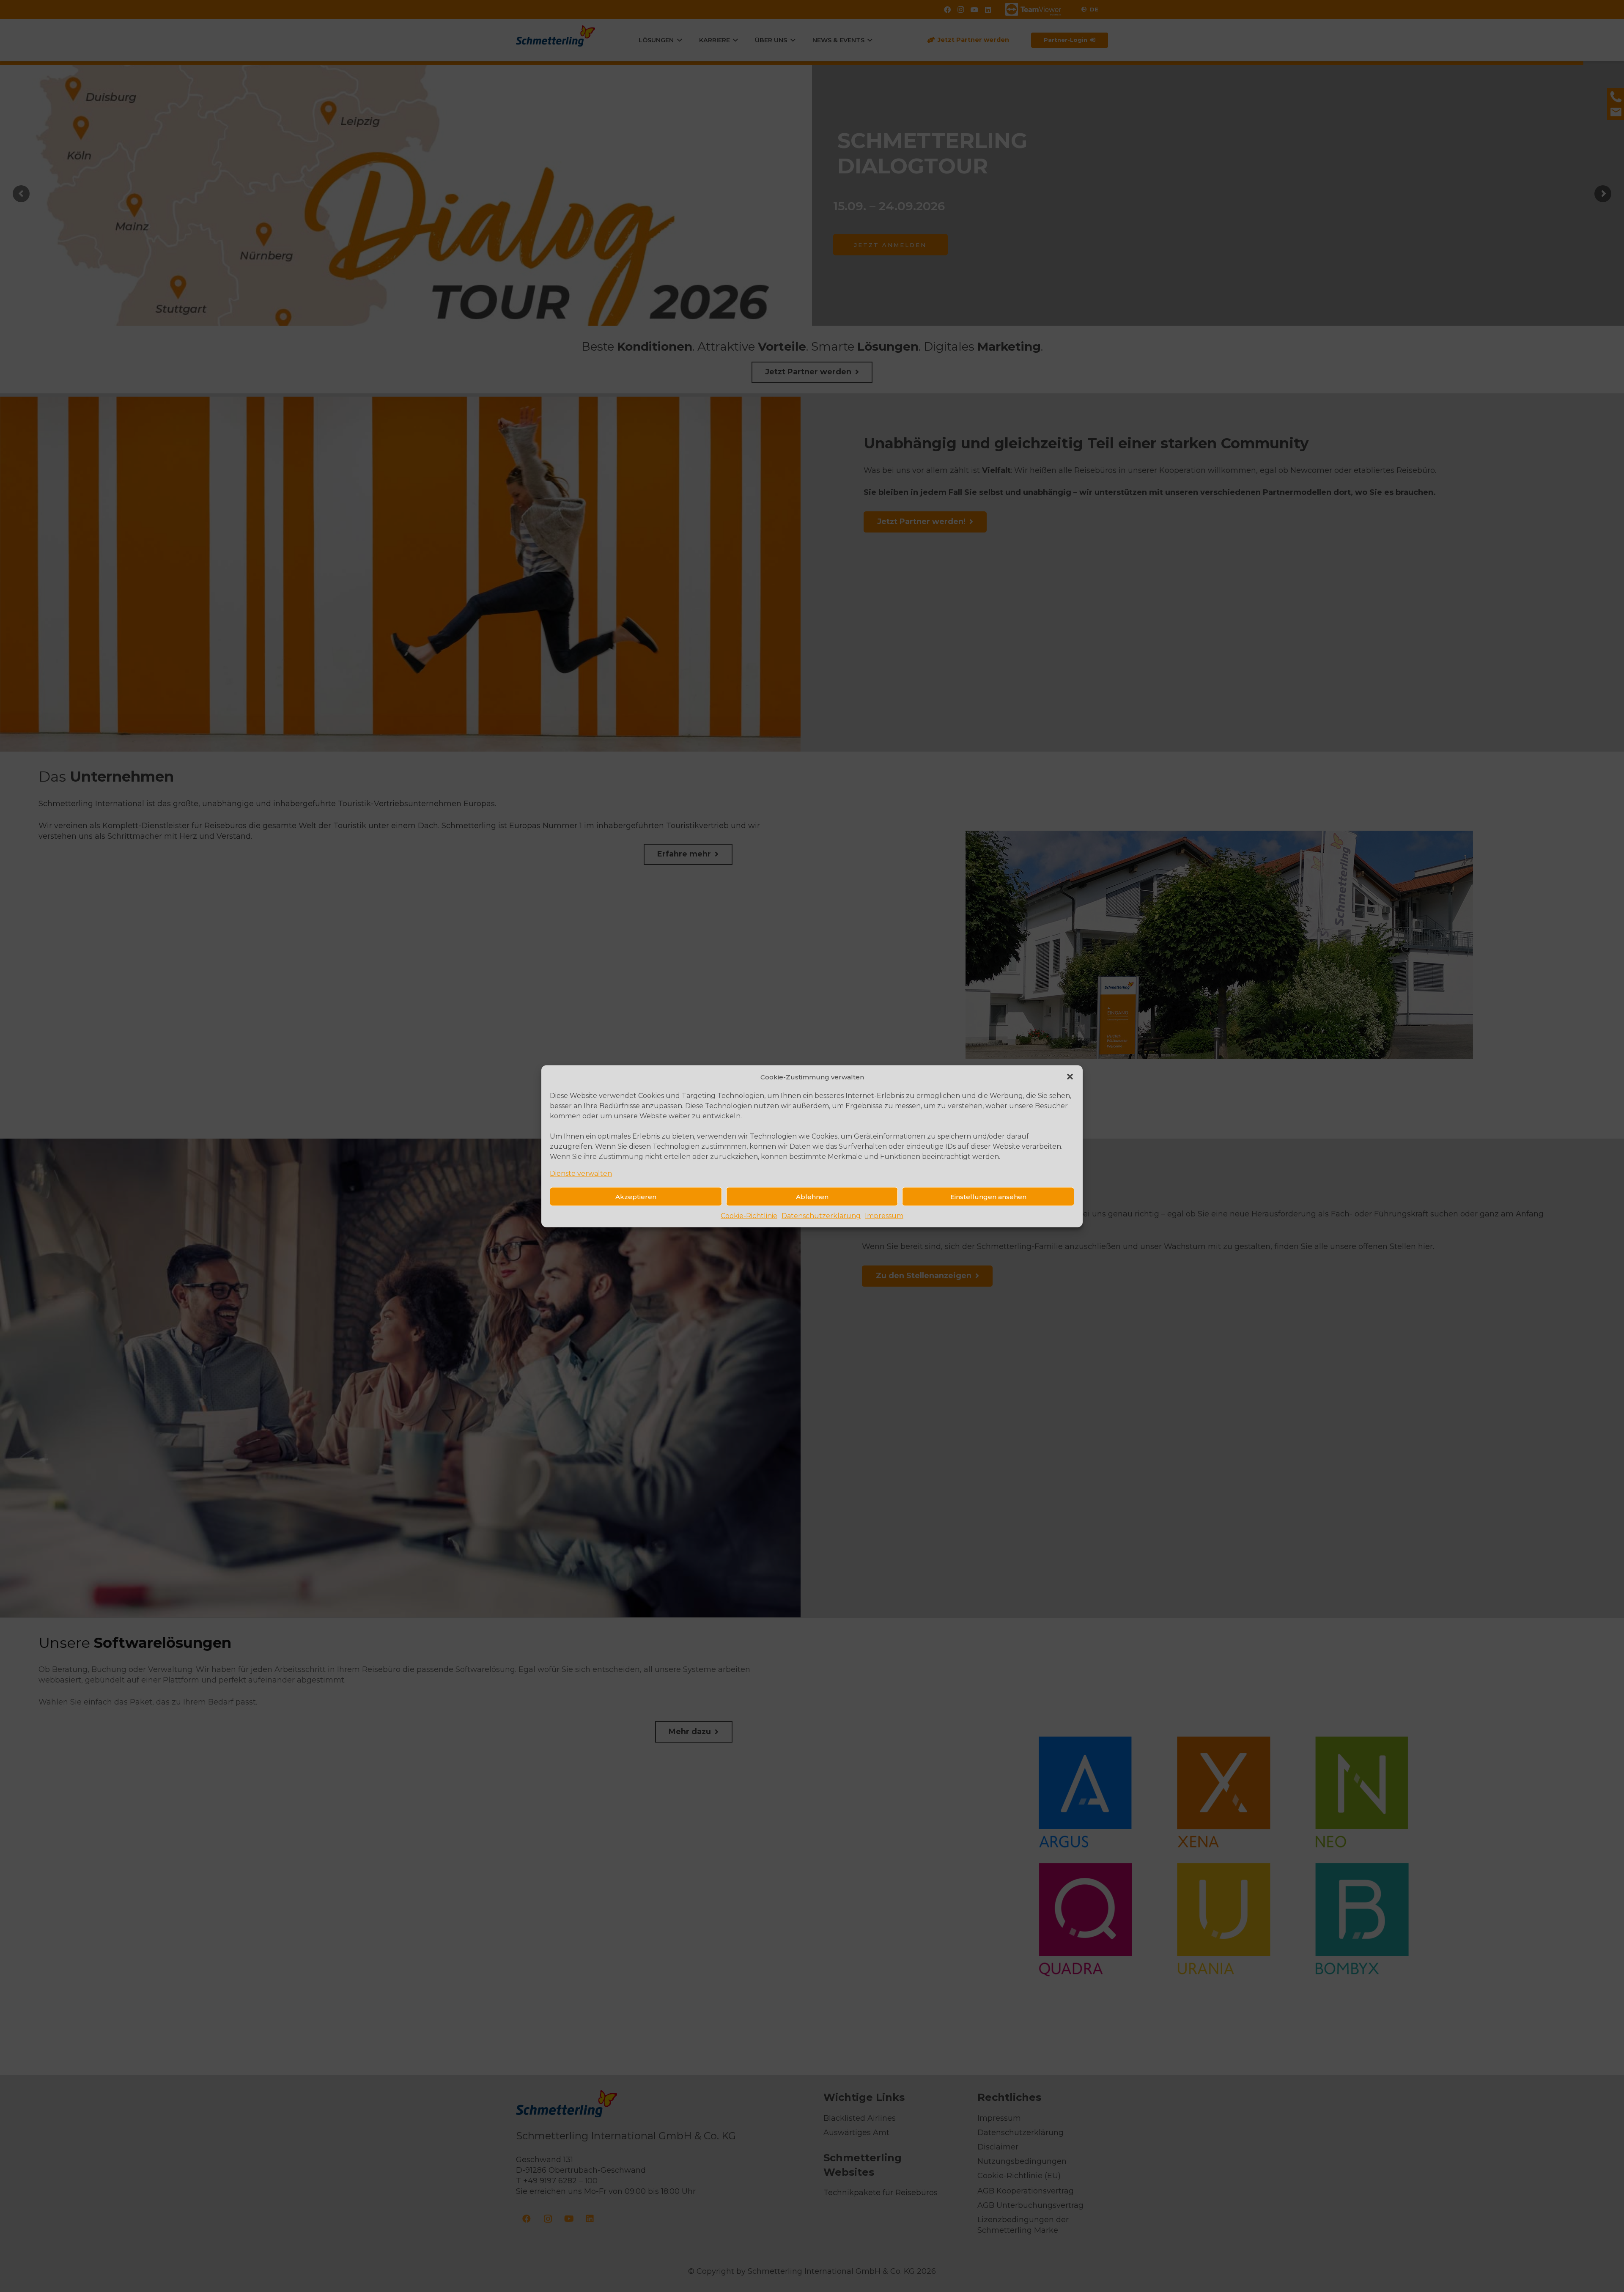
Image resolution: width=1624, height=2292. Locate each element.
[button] (1070, 1077)
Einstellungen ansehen (988, 1196)
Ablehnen (812, 1196)
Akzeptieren (636, 1196)
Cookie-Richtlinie (749, 1215)
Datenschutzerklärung (821, 1215)
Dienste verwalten (581, 1173)
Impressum (884, 1215)
